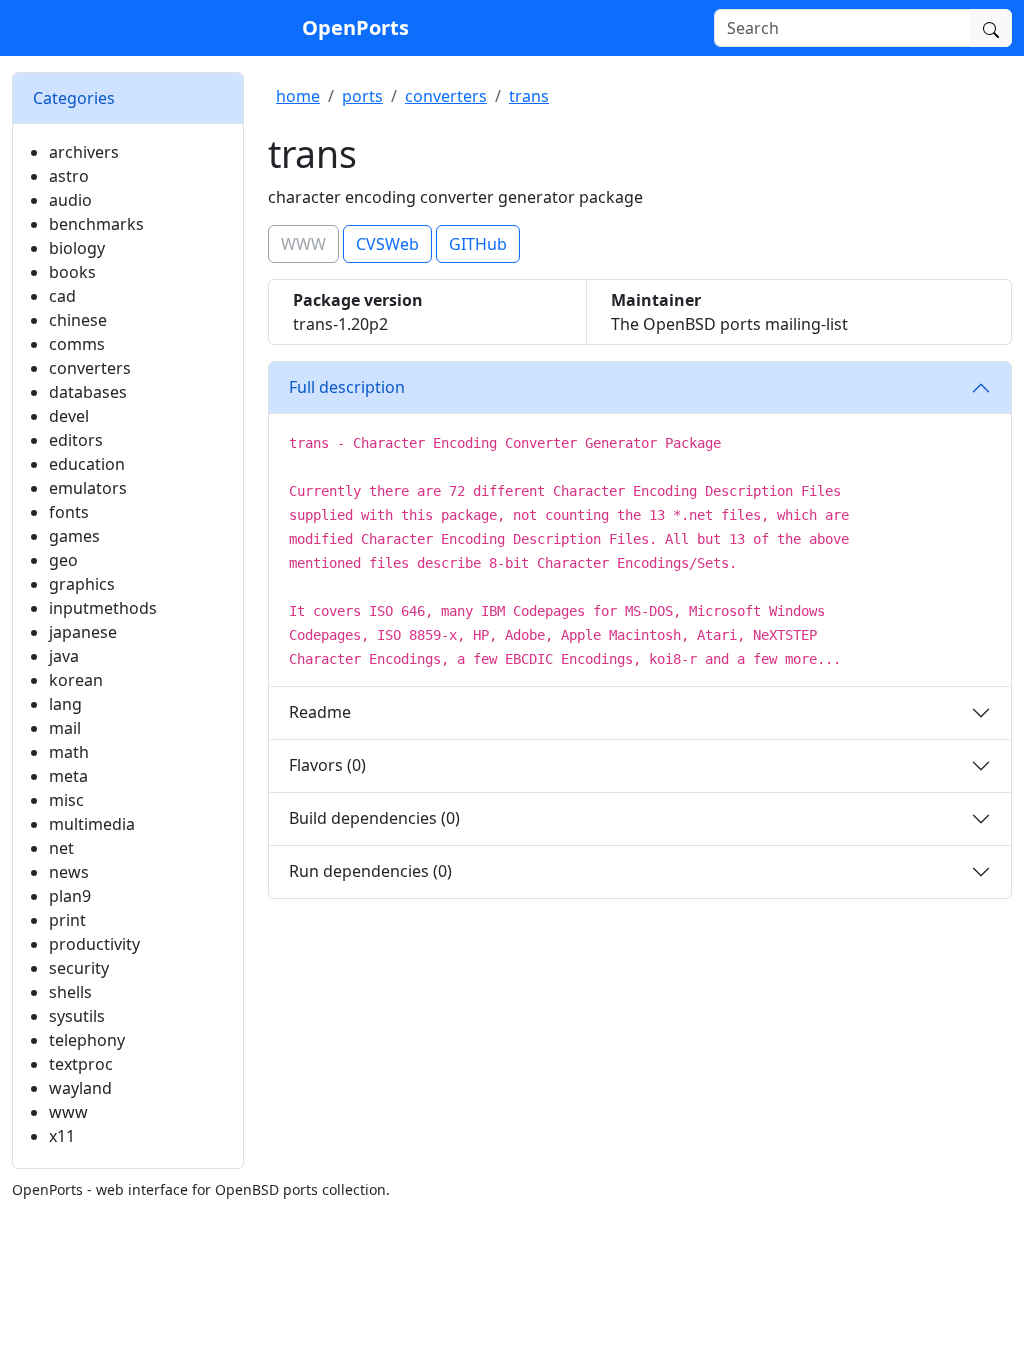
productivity (94, 944)
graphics (82, 584)
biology (77, 248)
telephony (87, 1040)
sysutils (77, 1016)
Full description (347, 387)
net (61, 848)
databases (88, 392)
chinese (78, 320)
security (79, 968)
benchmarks (96, 224)
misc (66, 800)
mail (65, 728)
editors (76, 440)
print (67, 920)
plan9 (70, 896)
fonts (69, 512)
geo (63, 560)
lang (65, 704)
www (68, 1112)
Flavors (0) (327, 765)
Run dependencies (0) (370, 871)
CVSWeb (387, 244)
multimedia (92, 824)
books (72, 272)
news (69, 872)
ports (362, 96)
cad (62, 296)
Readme (320, 712)
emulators (88, 488)
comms (77, 344)
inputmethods (103, 608)
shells (70, 992)
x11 (62, 1136)
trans (529, 96)
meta (68, 776)
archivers (84, 152)
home (298, 96)
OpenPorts (355, 27)
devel (69, 416)
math (69, 752)
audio (70, 200)
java (64, 656)
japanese (83, 632)
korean (76, 680)
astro (69, 176)
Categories (74, 98)
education (87, 464)
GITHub (478, 244)
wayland (80, 1088)
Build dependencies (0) (374, 818)
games (74, 536)
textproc (81, 1064)
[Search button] (991, 28)
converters (90, 368)
